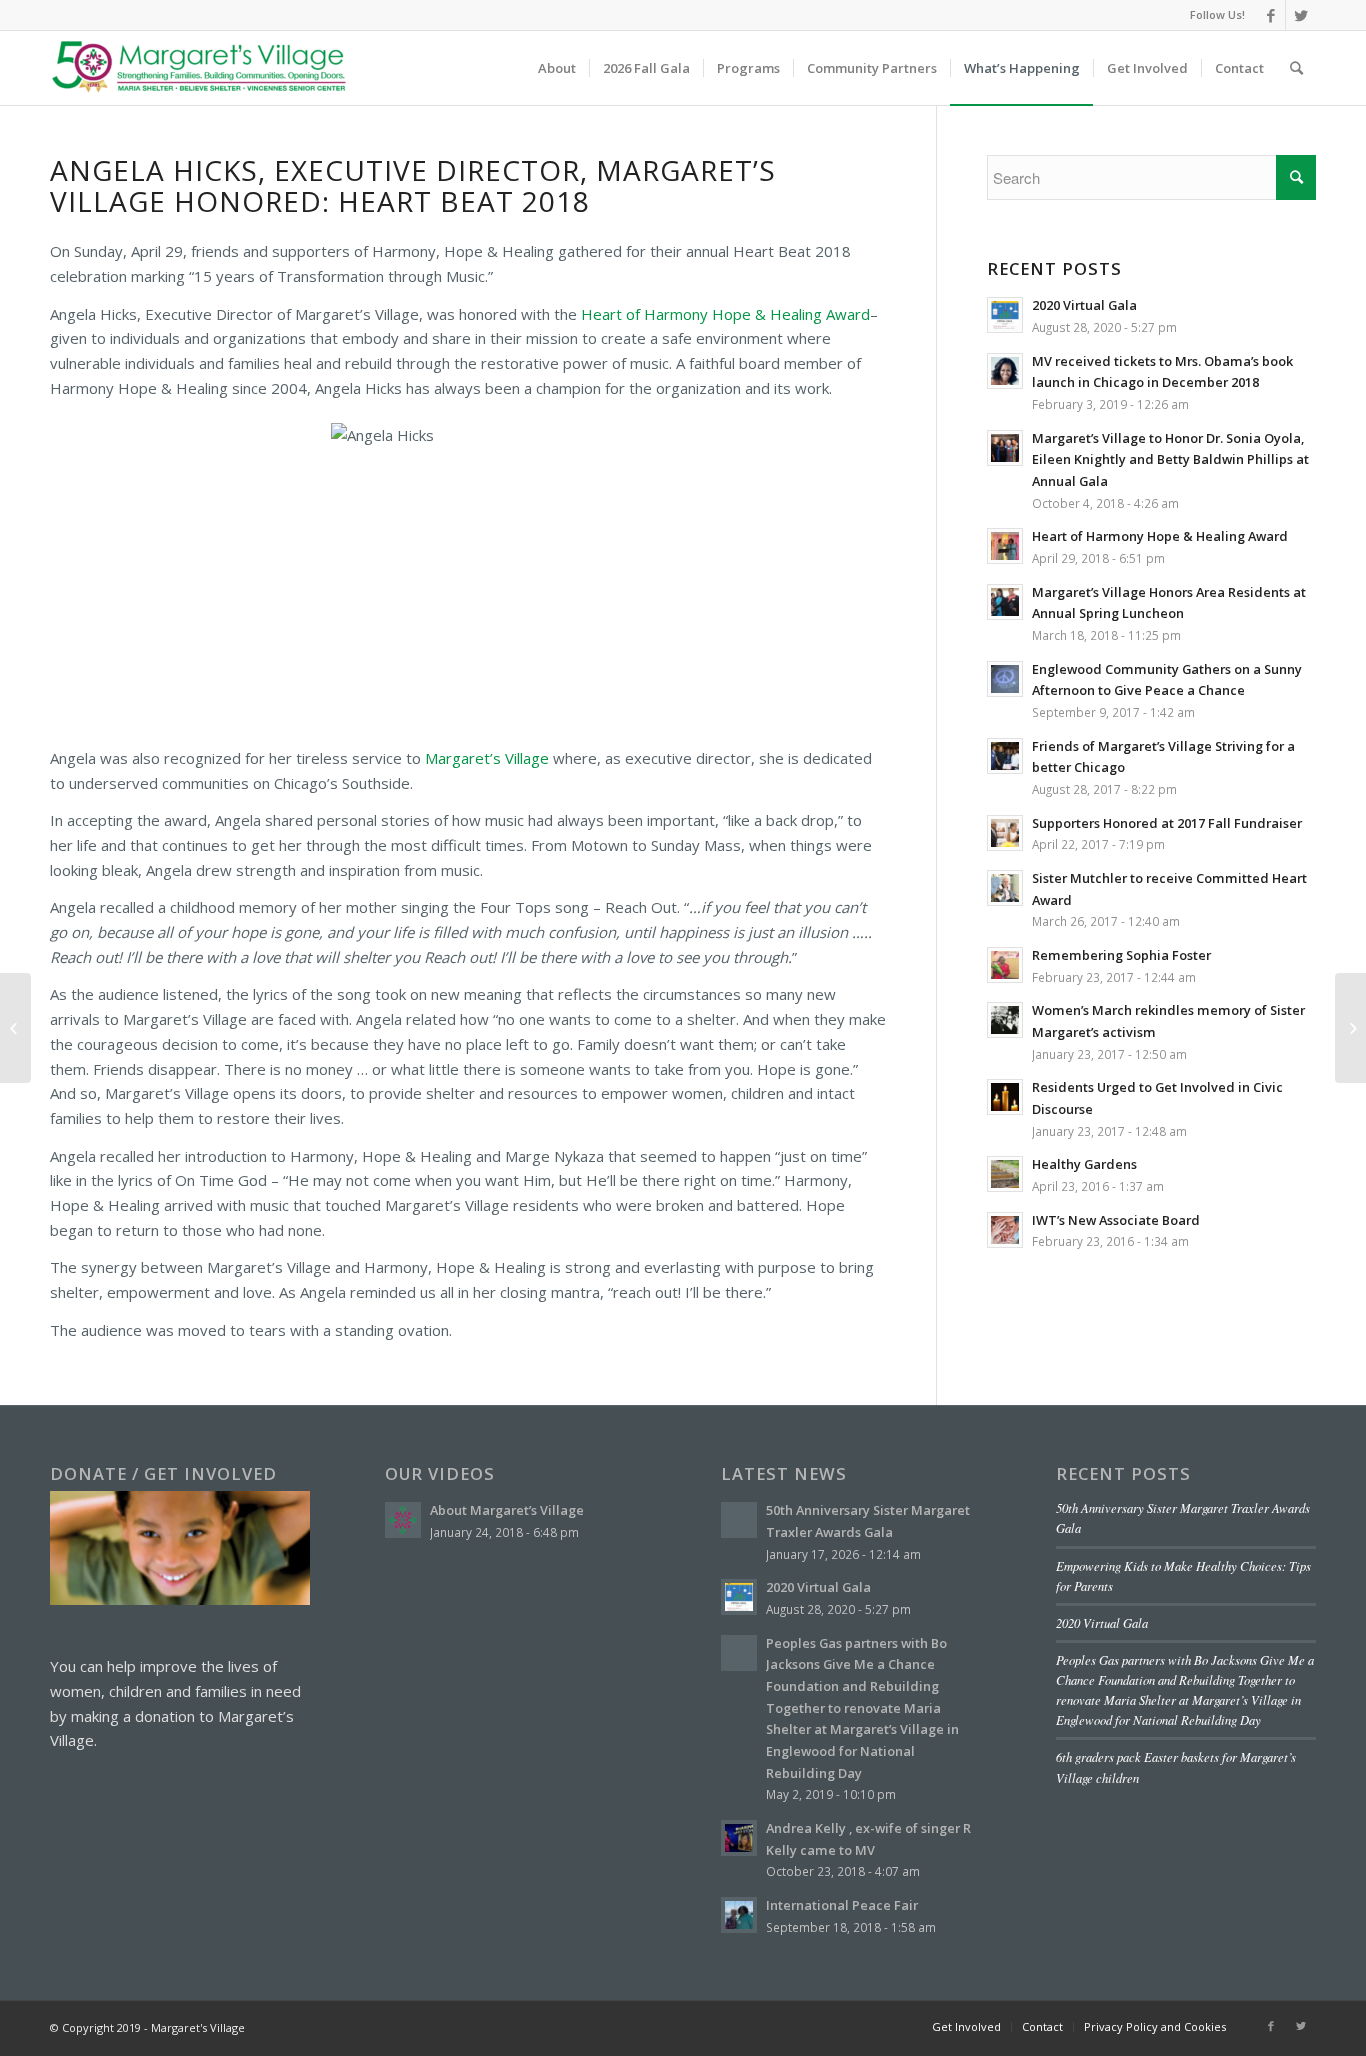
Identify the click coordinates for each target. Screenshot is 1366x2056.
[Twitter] (1301, 15)
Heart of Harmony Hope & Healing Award (725, 314)
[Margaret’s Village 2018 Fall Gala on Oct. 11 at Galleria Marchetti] (1350, 1028)
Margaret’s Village (487, 758)
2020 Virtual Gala (1102, 1622)
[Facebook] (1270, 15)
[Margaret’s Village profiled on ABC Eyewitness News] (15, 1028)
